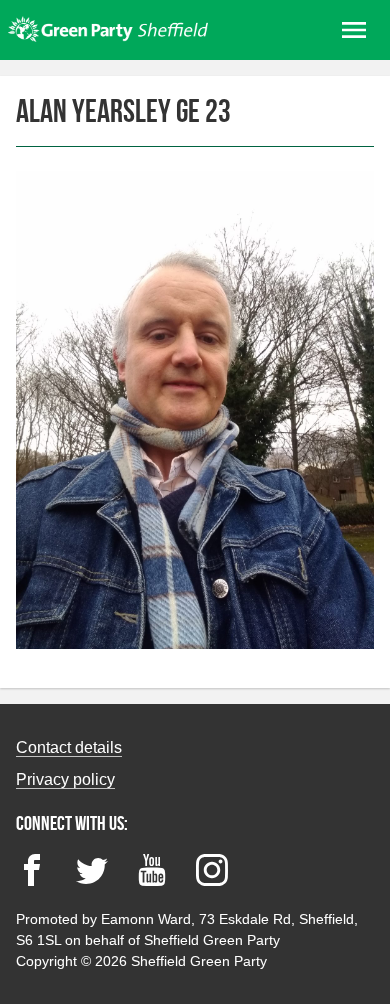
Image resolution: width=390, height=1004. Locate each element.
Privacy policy (65, 779)
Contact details (69, 747)
